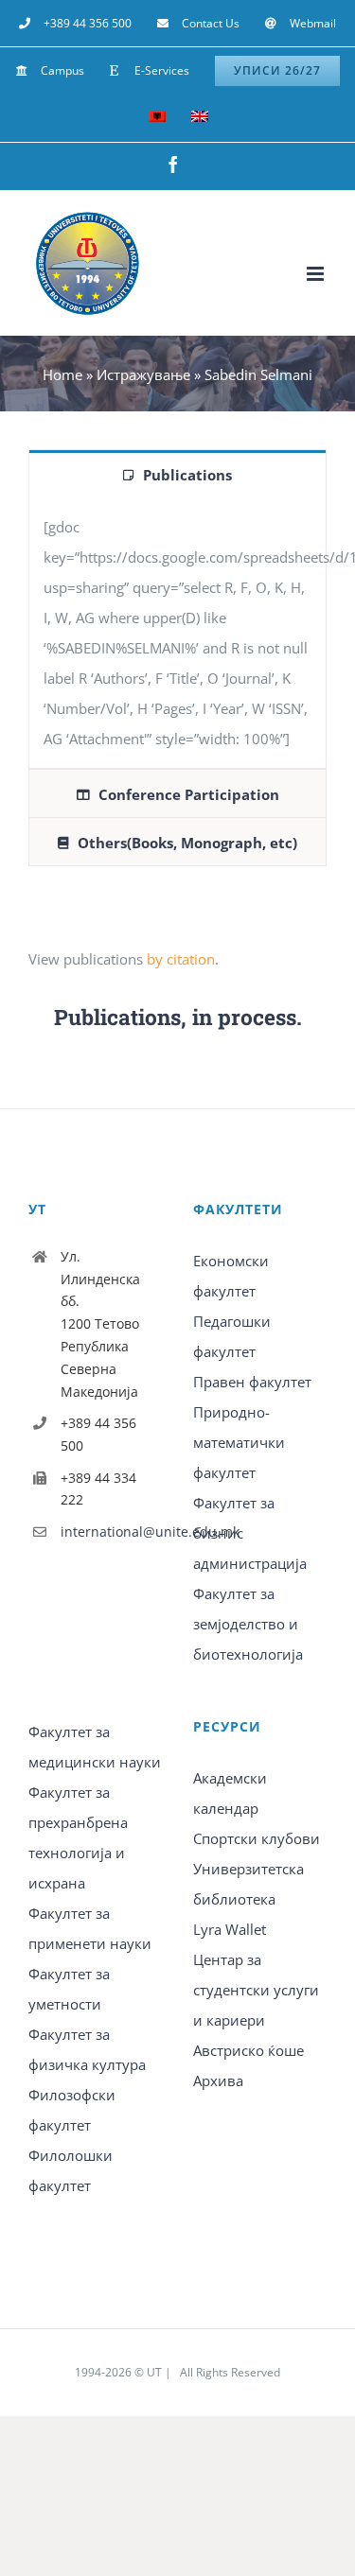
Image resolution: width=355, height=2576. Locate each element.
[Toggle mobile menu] (317, 274)
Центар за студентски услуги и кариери (256, 1990)
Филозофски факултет (72, 2110)
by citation (181, 959)
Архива (218, 2080)
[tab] (177, 474)
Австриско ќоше (248, 2050)
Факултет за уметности (69, 1989)
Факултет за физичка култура (87, 2049)
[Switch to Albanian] (157, 118)
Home (62, 374)
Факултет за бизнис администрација (250, 1533)
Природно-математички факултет (239, 1442)
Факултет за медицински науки (95, 1747)
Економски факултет (231, 1276)
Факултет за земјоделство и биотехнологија (248, 1624)
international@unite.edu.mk (112, 1532)
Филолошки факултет (71, 2170)
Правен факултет (252, 1382)
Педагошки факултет (232, 1336)
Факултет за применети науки (90, 1928)
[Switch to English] (200, 118)
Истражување (143, 374)
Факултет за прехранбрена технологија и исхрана (78, 1837)
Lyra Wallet (230, 1929)
